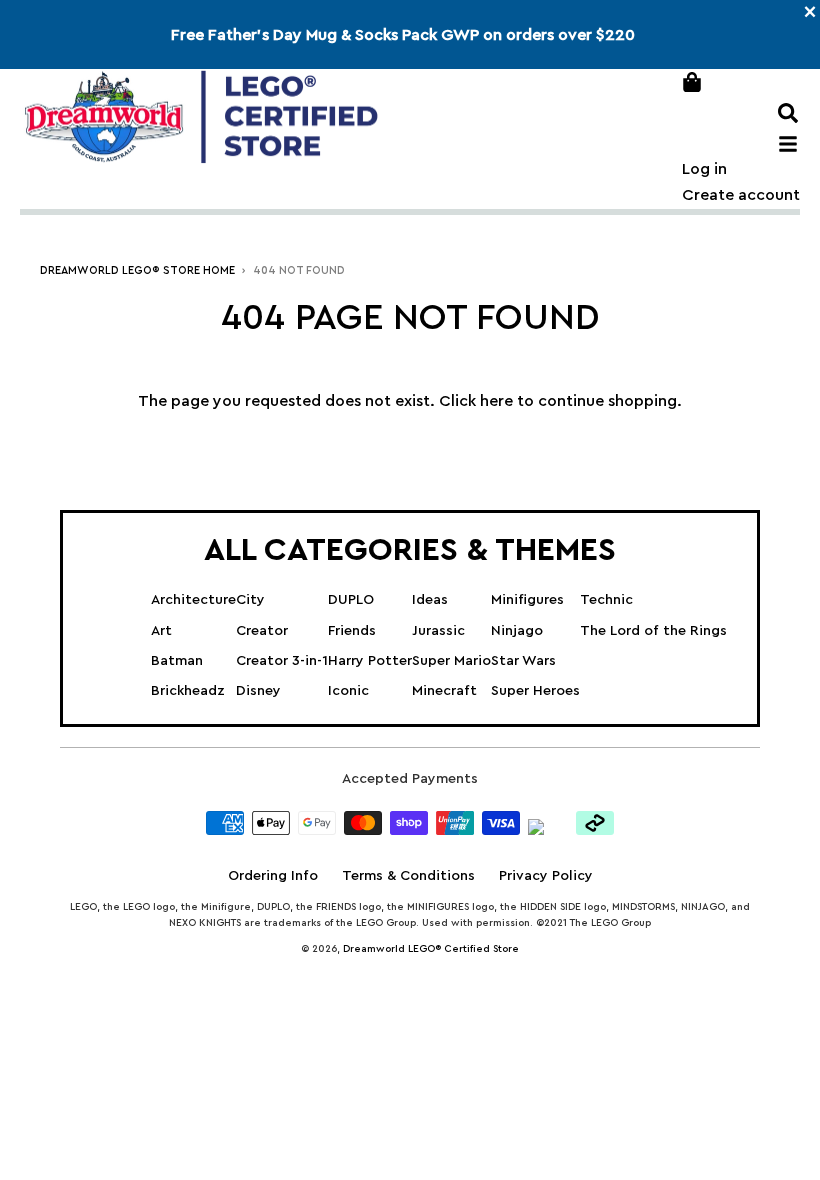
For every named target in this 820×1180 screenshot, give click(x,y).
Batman (177, 661)
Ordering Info (273, 876)
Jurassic (438, 631)
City (250, 600)
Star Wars (523, 661)
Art (161, 631)
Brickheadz (188, 691)
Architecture (193, 600)
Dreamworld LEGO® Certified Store (431, 949)
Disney (258, 691)
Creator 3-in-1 (282, 661)
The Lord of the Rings (653, 631)
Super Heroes (535, 691)
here (496, 401)
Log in (704, 169)
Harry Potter (370, 661)
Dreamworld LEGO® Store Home (137, 270)
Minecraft (444, 691)
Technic (606, 600)
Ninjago (517, 631)
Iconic (348, 691)
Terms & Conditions (408, 876)
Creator (262, 631)
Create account (741, 195)
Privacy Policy (546, 876)
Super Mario (451, 661)
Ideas (430, 600)
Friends (352, 631)
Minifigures (527, 600)
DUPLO (351, 600)
